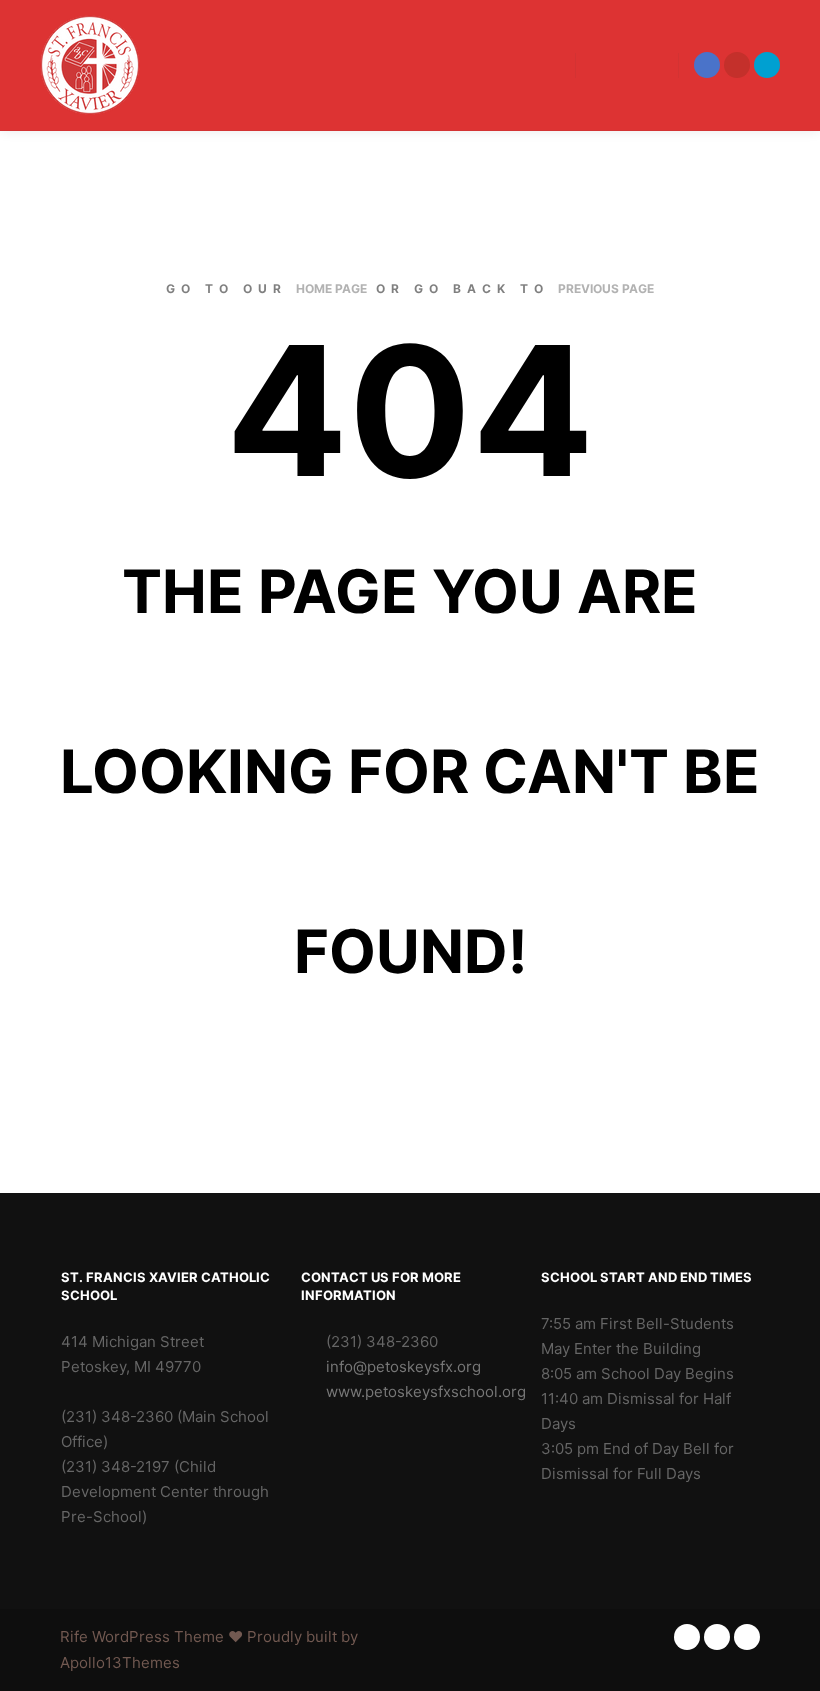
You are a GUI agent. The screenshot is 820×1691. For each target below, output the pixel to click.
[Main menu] (645, 65)
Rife (74, 1636)
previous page (606, 288)
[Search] (609, 65)
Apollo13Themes (120, 1662)
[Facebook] (707, 65)
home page (331, 288)
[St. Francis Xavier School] (90, 65)
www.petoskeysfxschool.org (422, 1391)
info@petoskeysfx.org (403, 1366)
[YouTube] (737, 65)
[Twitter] (767, 65)
